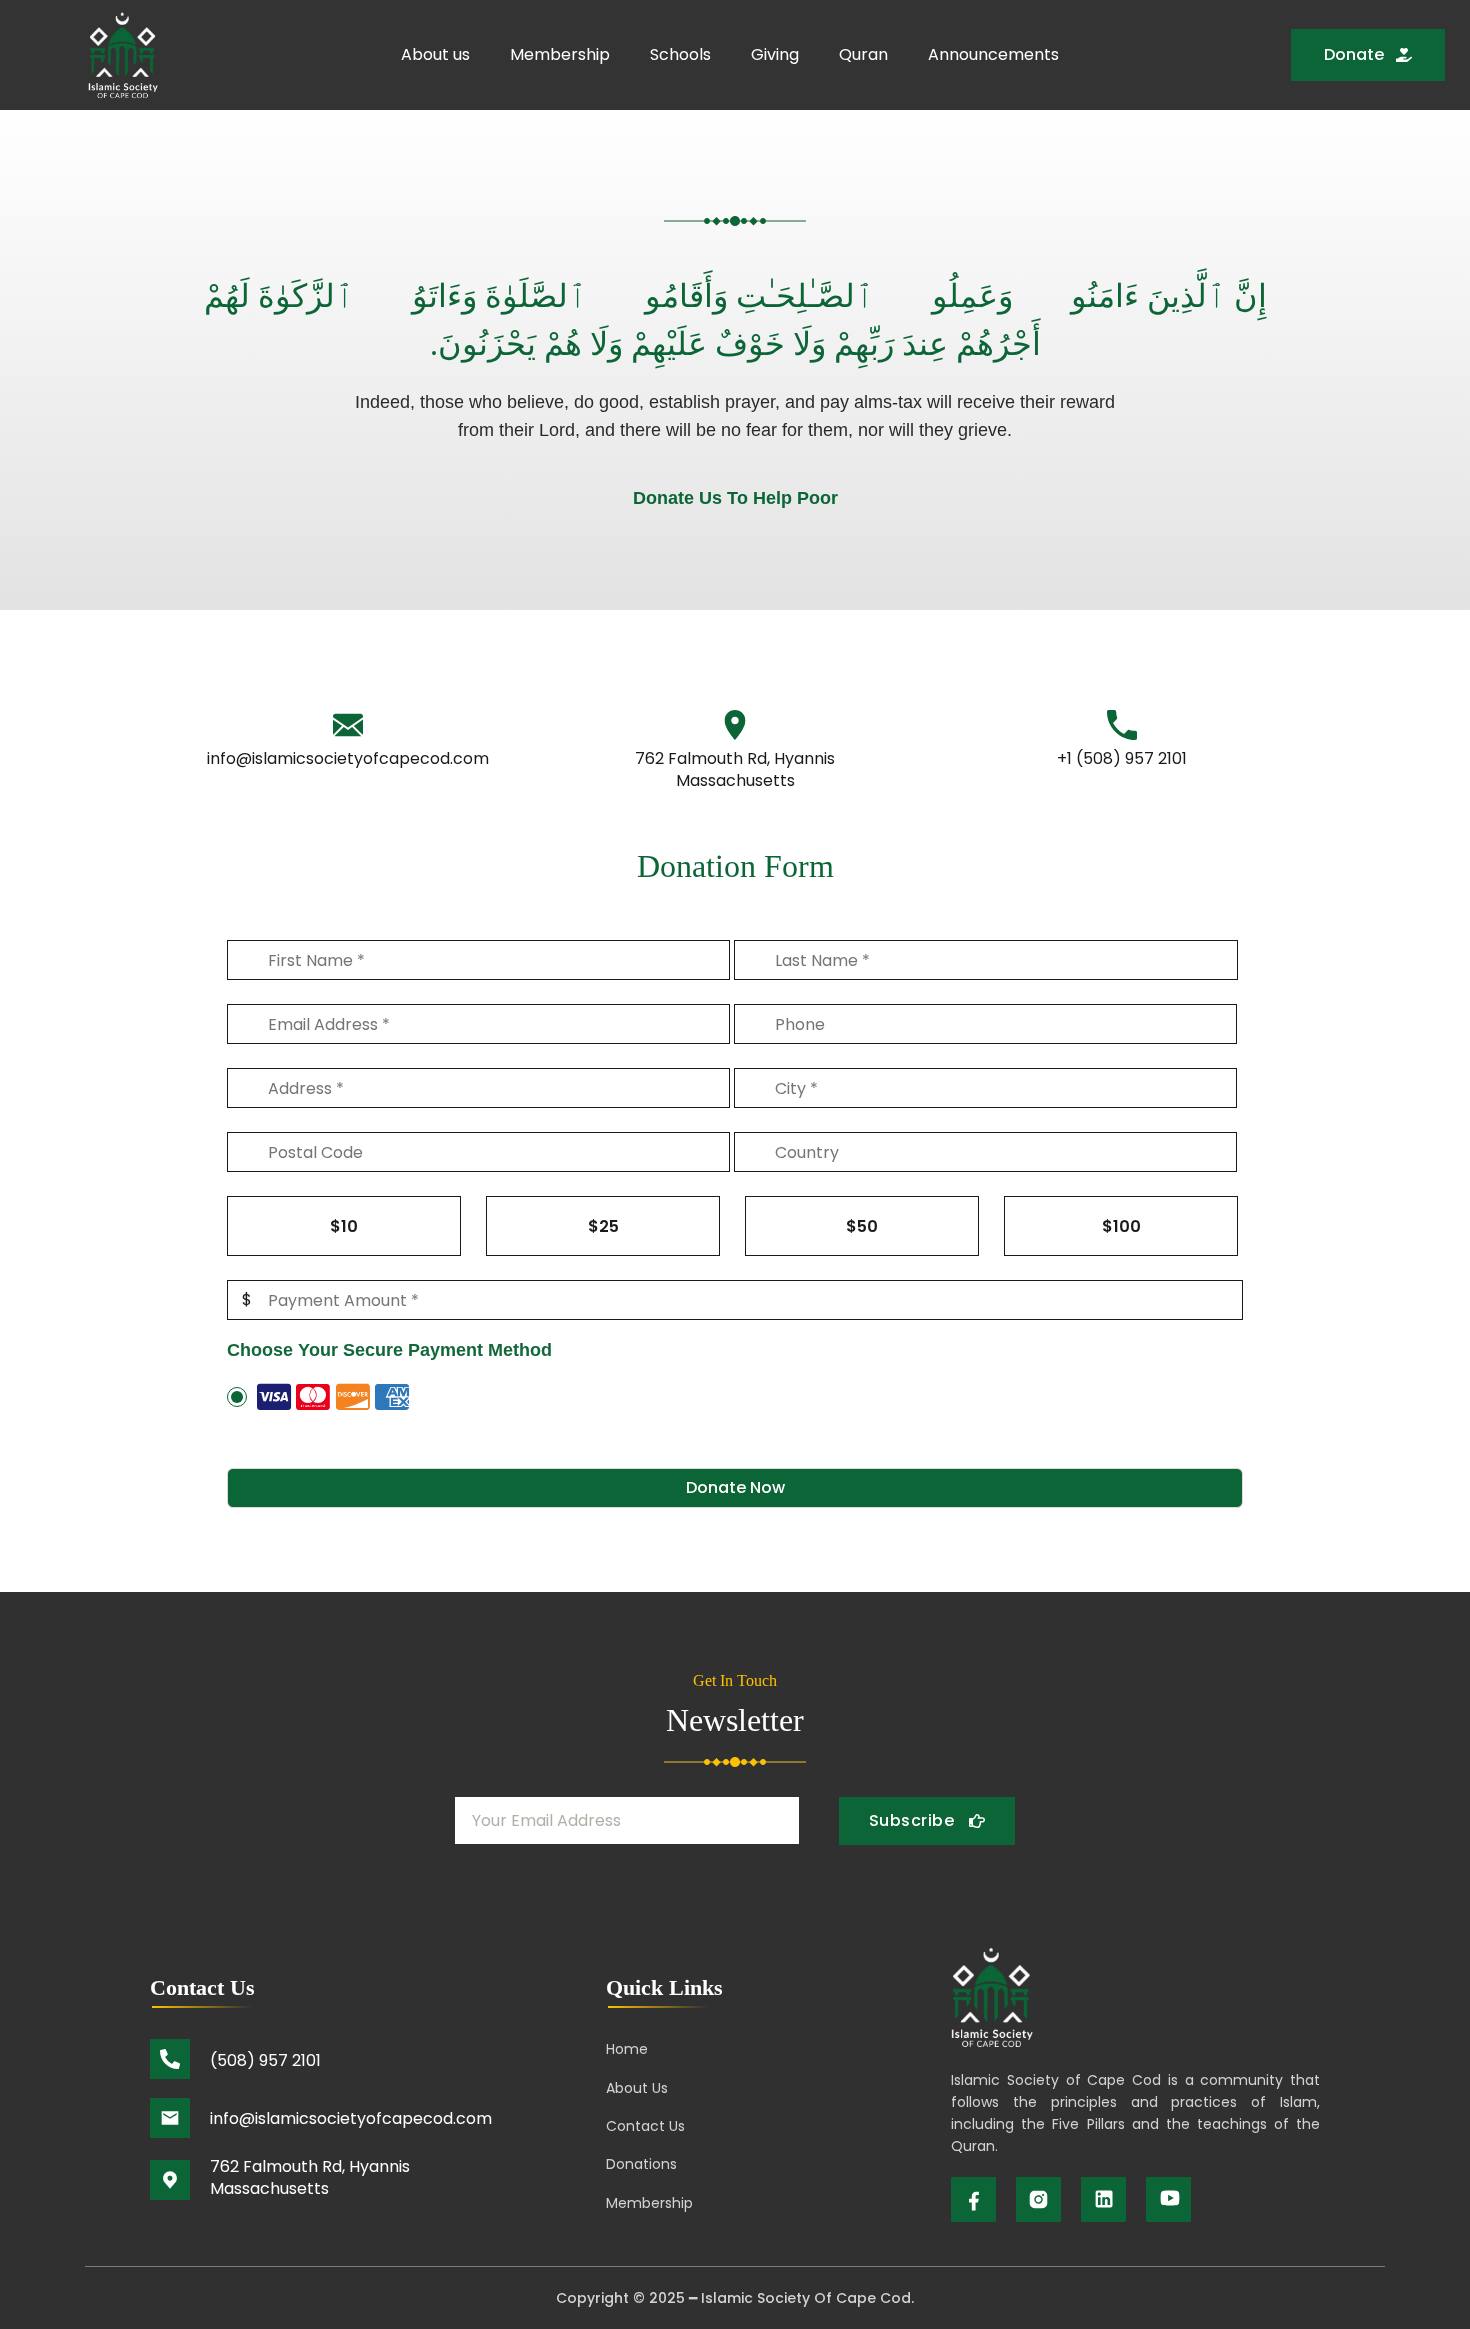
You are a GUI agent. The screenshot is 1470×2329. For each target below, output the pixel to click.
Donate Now (735, 1487)
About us (435, 54)
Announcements (993, 54)
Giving (775, 54)
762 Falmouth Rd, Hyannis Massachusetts (735, 769)
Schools (680, 54)
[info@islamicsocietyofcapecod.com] (348, 725)
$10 (344, 1226)
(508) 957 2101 (265, 2060)
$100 (1121, 1226)
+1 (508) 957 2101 (1122, 758)
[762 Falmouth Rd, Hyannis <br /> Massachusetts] (735, 725)
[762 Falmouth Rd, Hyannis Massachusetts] (170, 2180)
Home (627, 2049)
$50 (862, 1226)
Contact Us (645, 2126)
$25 (603, 1226)
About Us (637, 2088)
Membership (560, 54)
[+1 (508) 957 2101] (1122, 725)
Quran (863, 54)
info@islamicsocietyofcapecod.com (348, 758)
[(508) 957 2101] (170, 2059)
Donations (641, 2164)
